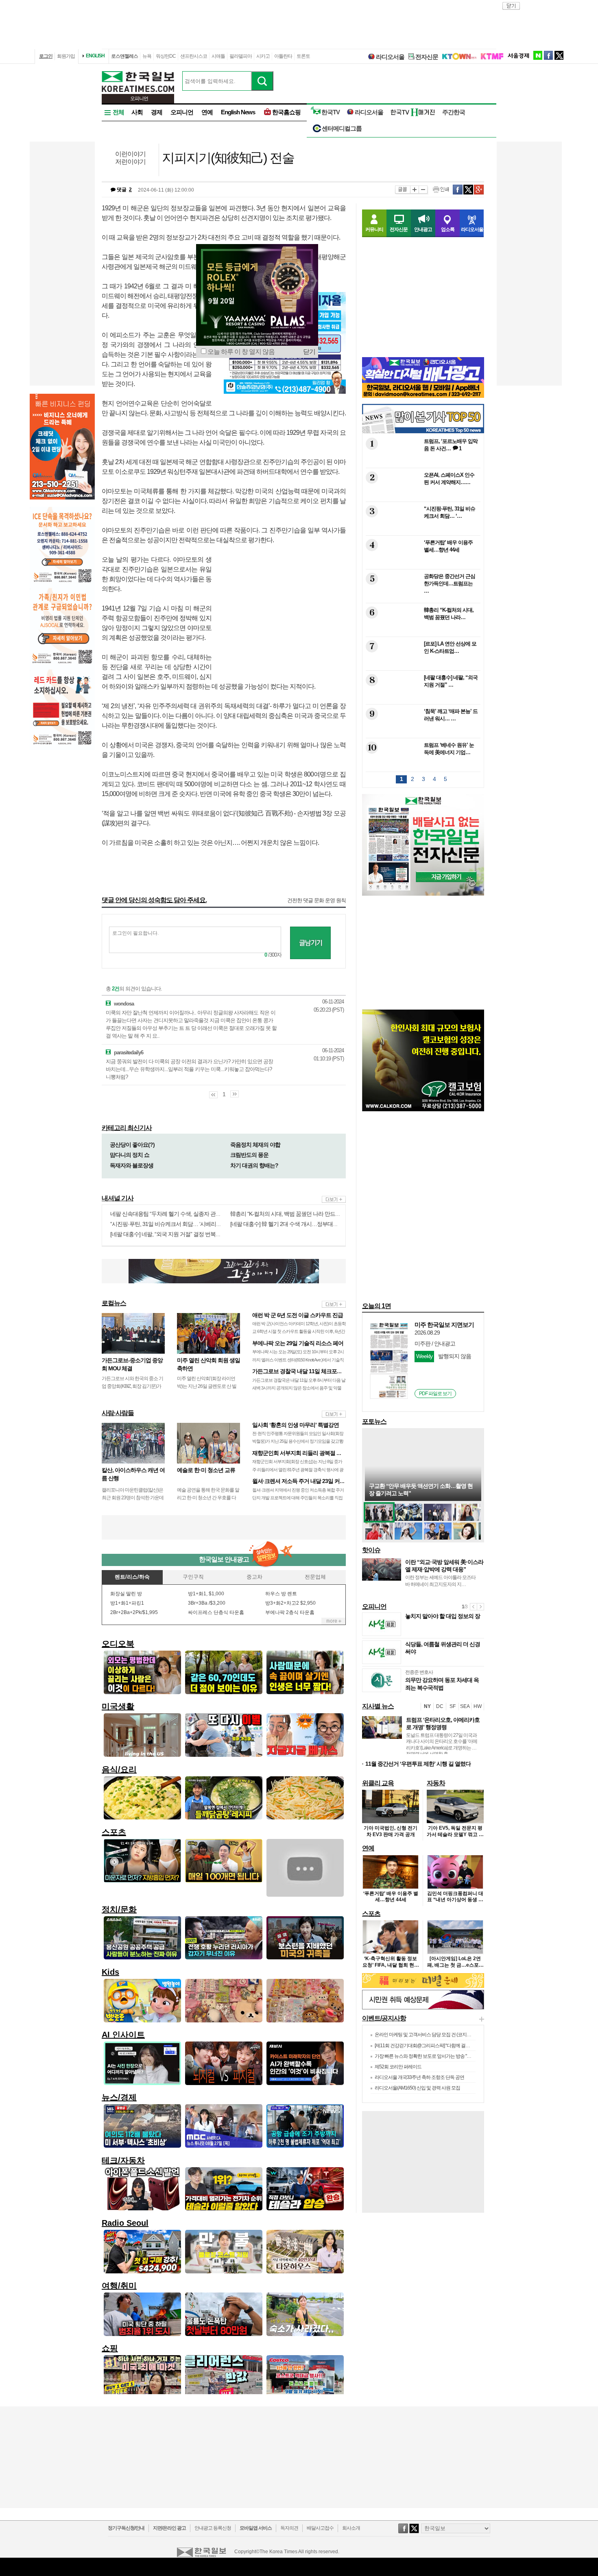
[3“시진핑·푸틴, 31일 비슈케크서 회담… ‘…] (422, 530)
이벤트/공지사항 (384, 2018)
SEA (465, 1706)
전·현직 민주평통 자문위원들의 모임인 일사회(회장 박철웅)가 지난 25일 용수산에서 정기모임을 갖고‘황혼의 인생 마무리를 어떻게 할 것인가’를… (298, 1441)
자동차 (436, 1783)
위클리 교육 (378, 1783)
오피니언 (182, 112)
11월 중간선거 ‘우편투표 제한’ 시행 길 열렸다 (418, 1764)
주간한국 (454, 112)
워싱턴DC (166, 56)
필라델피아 (241, 56)
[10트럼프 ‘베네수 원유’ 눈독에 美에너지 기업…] (422, 766)
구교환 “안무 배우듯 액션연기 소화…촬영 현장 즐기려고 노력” (421, 1490)
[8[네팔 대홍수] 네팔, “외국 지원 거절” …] (422, 699)
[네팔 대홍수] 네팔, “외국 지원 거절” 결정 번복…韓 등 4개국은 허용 (187, 1234)
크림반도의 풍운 (249, 1155)
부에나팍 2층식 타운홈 (290, 1612)
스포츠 (371, 1914)
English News (238, 112)
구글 (479, 190)
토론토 (303, 56)
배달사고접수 (320, 2528)
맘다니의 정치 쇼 (130, 1155)
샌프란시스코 (194, 56)
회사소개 (351, 2528)
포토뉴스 (374, 1421)
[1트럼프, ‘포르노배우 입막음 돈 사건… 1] (422, 462)
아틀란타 (283, 56)
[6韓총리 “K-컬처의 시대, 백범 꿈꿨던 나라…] (422, 631)
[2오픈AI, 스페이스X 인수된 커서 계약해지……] (422, 496)
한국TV (331, 112)
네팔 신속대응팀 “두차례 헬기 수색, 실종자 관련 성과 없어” (178, 1214)
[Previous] (473, 1607)
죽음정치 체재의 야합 (255, 1145)
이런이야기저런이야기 (130, 158)
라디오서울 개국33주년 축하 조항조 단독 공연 (419, 2077)
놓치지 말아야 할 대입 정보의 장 (443, 1616)
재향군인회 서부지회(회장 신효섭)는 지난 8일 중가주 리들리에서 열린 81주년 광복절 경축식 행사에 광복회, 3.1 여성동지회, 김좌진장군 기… (298, 1469)
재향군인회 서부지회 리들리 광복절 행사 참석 (306, 1453)
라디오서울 (390, 57)
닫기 (309, 352)
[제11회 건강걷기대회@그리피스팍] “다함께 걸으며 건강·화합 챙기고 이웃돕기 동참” (456, 2046)
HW (478, 1706)
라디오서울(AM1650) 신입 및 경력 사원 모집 (417, 2088)
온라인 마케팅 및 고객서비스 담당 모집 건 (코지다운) (426, 2035)
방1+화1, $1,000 (206, 1594)
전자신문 (427, 57)
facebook (548, 55)
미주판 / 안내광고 (435, 1344)
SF (453, 1706)
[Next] (480, 1607)
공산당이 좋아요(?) (132, 1145)
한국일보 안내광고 (224, 1559)
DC (440, 1706)
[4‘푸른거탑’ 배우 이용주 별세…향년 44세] (422, 564)
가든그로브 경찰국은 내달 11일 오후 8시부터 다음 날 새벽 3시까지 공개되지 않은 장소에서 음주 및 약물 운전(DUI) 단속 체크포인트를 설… (299, 1388)
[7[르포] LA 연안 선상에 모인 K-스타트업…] (422, 665)
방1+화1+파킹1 (127, 1603)
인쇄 (441, 190)
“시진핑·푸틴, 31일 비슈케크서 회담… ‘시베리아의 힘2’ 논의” (180, 1224)
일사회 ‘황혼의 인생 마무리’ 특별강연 (296, 1425)
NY (427, 1706)
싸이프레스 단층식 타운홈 (216, 1612)
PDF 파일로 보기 (435, 1394)
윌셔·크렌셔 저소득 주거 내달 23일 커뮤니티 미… (310, 1481)
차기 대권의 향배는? (254, 1165)
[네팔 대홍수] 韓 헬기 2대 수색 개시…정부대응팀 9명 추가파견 (303, 1224)
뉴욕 (147, 56)
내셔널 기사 (118, 1198)
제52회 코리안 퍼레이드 (398, 2067)
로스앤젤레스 (124, 56)
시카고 (263, 56)
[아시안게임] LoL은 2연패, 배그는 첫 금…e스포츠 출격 (455, 1965)
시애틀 (218, 56)
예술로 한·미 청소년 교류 (206, 1470)
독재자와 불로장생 (132, 1165)
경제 (157, 112)
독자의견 (289, 2528)
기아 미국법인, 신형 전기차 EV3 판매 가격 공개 (391, 1831)
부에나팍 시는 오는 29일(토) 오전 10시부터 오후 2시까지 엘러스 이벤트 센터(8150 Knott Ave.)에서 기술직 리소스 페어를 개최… (298, 1359)
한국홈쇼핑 (286, 112)
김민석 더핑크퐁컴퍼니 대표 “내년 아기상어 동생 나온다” (455, 1900)
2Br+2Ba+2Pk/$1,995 (134, 1612)
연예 (207, 112)
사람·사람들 (118, 1413)
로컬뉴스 (114, 1303)
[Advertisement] (285, 616)
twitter (559, 55)
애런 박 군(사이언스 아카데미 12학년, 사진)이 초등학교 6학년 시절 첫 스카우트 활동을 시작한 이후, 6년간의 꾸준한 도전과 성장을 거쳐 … (299, 1331)
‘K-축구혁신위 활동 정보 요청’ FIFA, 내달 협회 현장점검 (391, 1965)
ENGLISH (95, 56)
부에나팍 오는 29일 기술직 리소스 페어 (298, 1343)
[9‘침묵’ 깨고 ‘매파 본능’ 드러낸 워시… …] (422, 732)
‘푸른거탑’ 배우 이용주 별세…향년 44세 (391, 1897)
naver (538, 55)
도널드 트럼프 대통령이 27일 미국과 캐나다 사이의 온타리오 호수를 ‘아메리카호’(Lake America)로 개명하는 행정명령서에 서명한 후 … (442, 1745)
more (334, 1199)
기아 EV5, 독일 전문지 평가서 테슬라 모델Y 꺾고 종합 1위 (455, 1834)
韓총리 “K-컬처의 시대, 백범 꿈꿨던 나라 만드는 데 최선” (295, 1214)
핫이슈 (371, 1550)
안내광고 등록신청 (213, 2528)
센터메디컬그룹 (342, 128)
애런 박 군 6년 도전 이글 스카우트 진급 (298, 1315)
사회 (137, 112)
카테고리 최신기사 (127, 1128)
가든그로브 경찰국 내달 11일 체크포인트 (300, 1371)
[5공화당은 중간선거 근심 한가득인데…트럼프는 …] (422, 597)
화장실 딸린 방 (126, 1594)
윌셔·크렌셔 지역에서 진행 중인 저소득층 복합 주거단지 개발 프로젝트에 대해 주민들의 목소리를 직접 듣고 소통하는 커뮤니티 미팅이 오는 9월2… (298, 1498)
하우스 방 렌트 (281, 1594)
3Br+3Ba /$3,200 (207, 1603)
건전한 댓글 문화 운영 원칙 (316, 900)
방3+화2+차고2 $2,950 (290, 1603)
